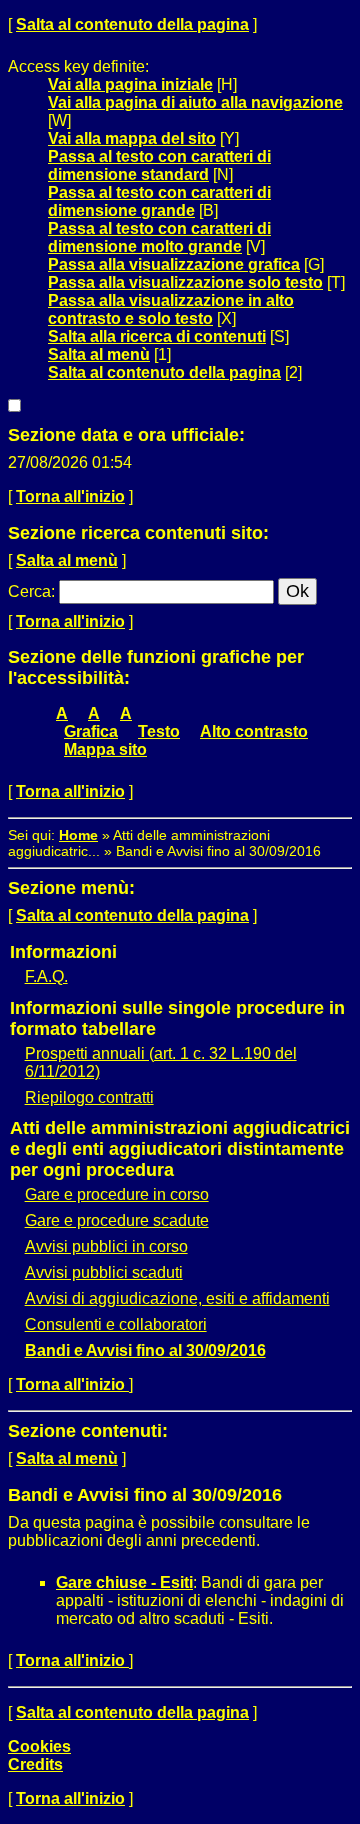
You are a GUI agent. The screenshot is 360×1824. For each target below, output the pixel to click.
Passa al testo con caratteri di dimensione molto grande (159, 237)
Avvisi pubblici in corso (106, 1246)
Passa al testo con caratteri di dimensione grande (159, 201)
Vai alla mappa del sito (132, 138)
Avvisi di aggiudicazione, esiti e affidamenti (177, 1298)
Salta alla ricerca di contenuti (157, 336)
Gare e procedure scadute (117, 1220)
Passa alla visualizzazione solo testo (185, 282)
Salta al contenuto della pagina (132, 24)
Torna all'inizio (70, 496)
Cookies (39, 1746)
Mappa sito (105, 749)
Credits (35, 1764)
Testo (159, 731)
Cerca (29, 591)
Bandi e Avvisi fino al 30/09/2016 (145, 1350)
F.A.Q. (46, 976)
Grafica (91, 731)
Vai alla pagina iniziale (130, 84)
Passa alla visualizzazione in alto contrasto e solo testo (171, 309)
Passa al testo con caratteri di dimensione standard (159, 165)
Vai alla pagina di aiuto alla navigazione (195, 102)
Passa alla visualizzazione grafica (174, 264)
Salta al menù (99, 354)
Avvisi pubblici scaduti (104, 1272)
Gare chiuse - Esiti (124, 1582)
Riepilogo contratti (89, 1097)
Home (78, 835)
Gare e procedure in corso (117, 1194)
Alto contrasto (254, 731)
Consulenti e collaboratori (116, 1324)
